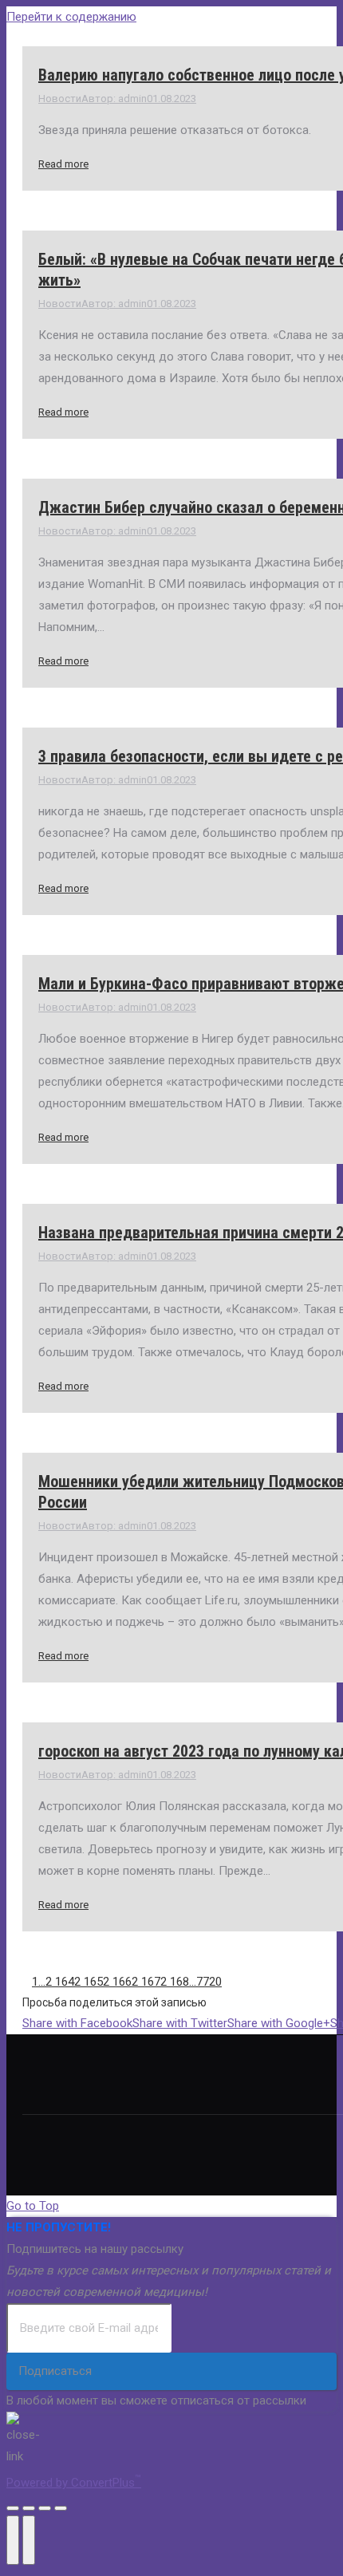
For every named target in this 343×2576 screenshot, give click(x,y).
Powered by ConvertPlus (74, 2483)
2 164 (60, 1982)
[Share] (29, 2508)
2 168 (175, 1982)
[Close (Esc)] (13, 2508)
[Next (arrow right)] (29, 2540)
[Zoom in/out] (61, 2508)
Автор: (114, 99)
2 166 (117, 1982)
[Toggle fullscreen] (45, 2508)
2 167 (146, 1982)
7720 (209, 1982)
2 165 (89, 1982)
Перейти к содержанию (71, 17)
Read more (63, 164)
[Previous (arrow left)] (13, 2540)
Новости (60, 99)
